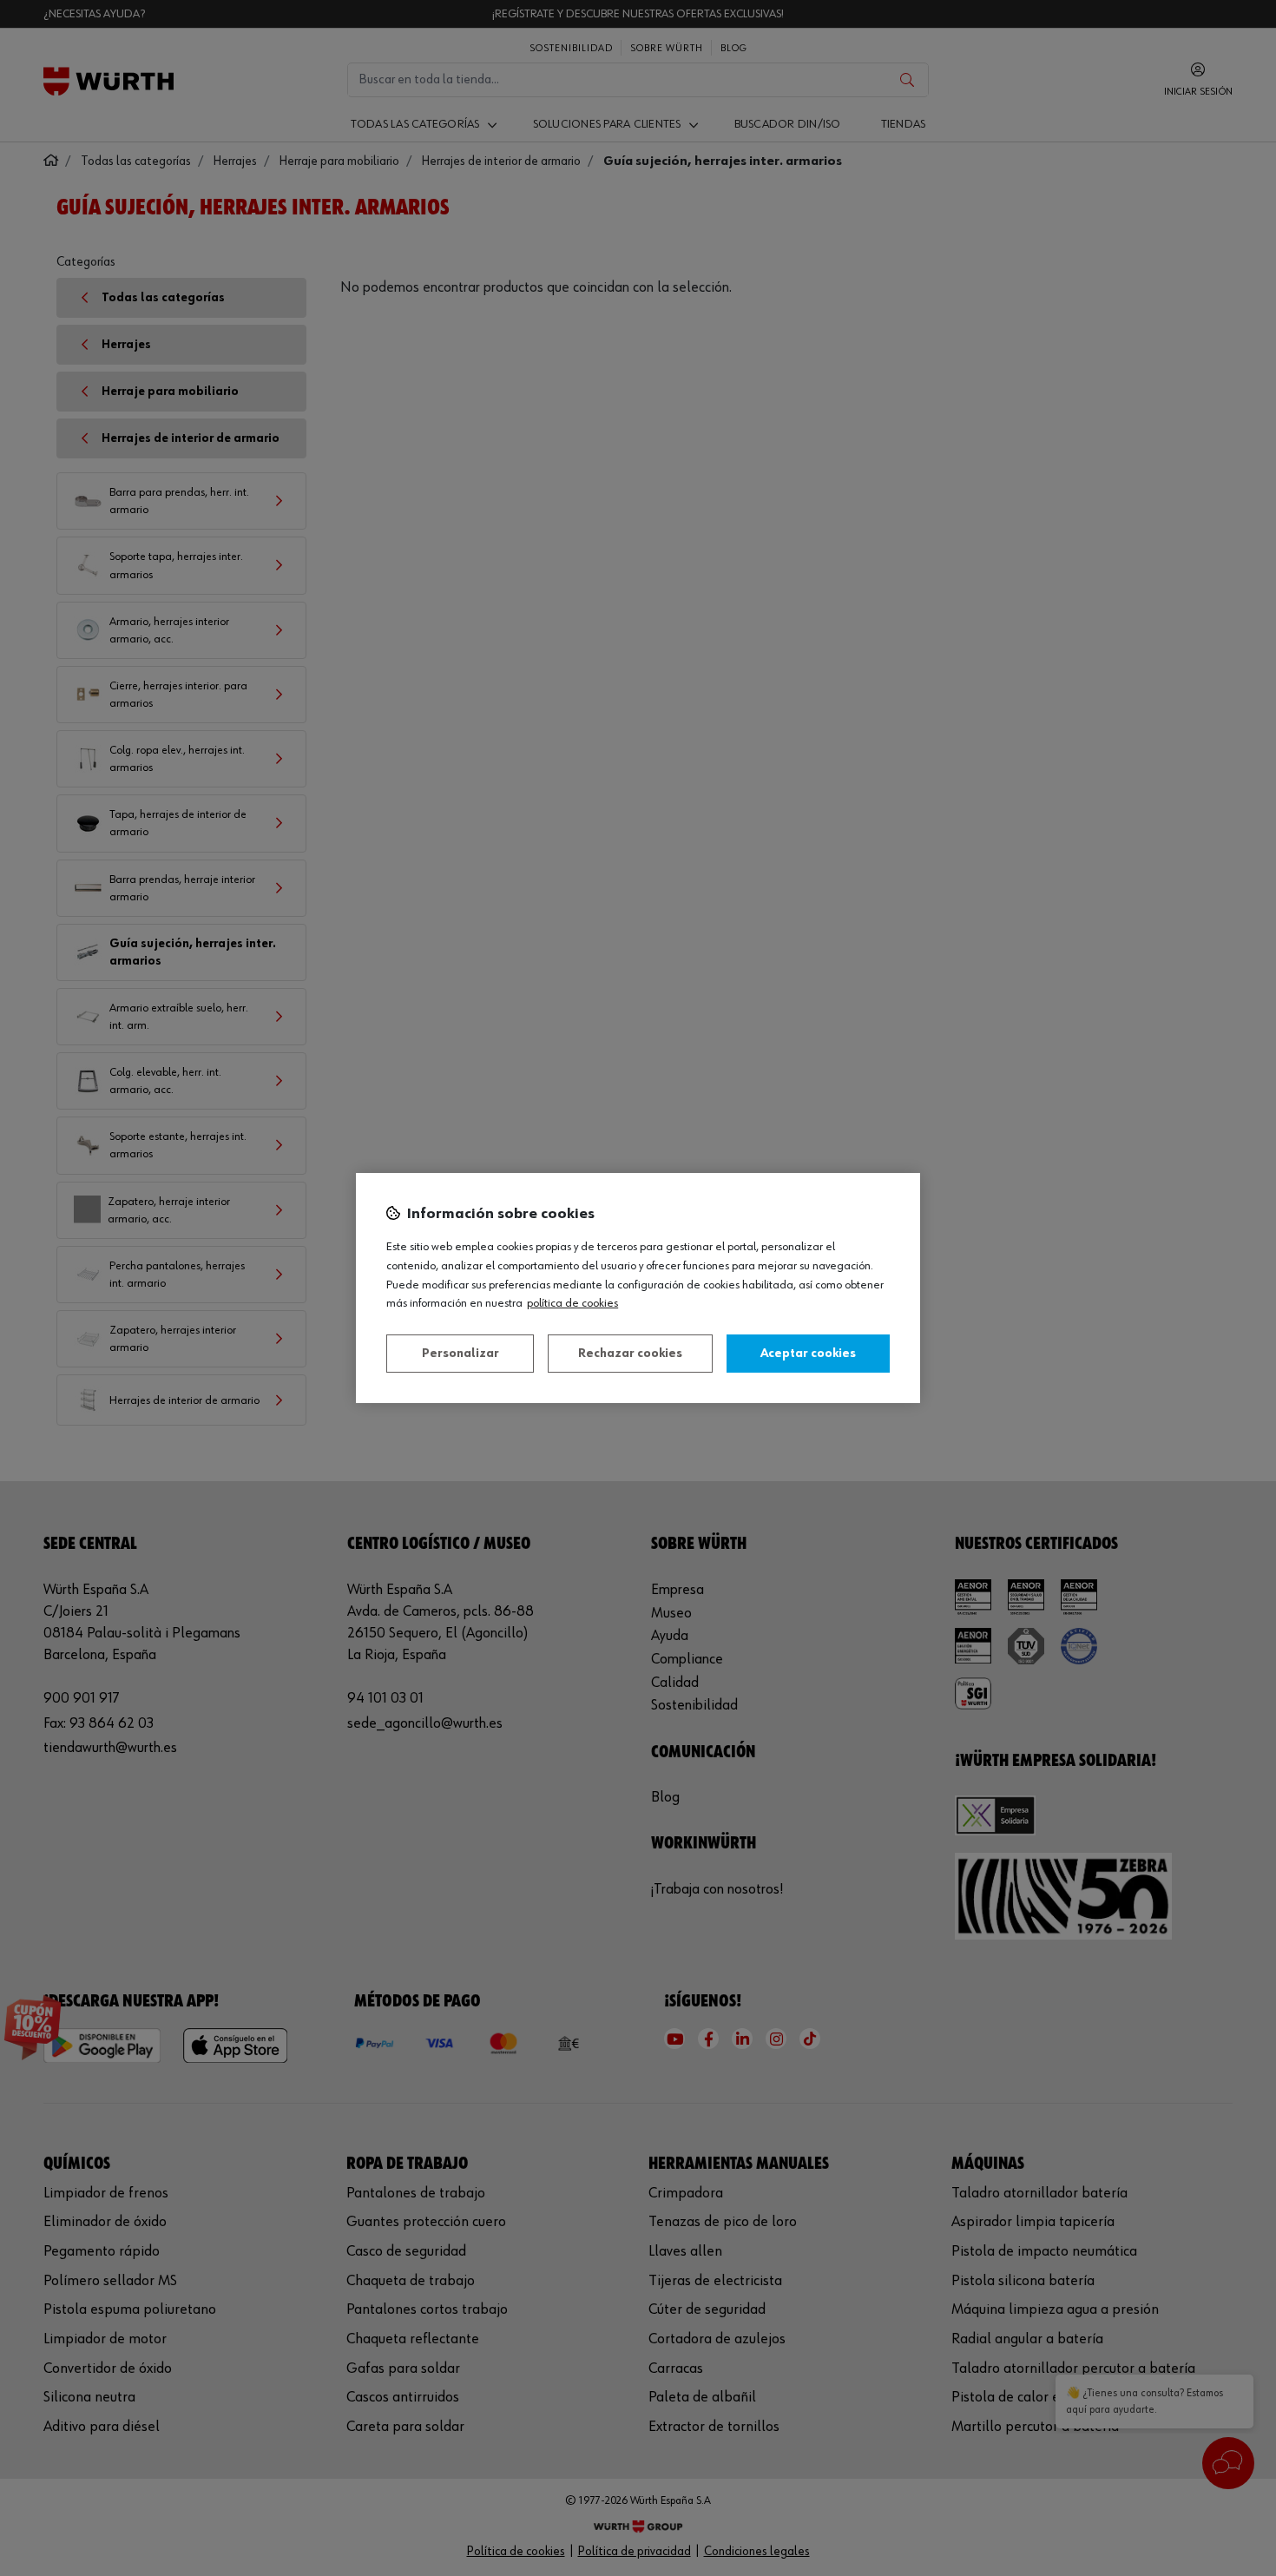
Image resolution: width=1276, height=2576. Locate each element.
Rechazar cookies (630, 1354)
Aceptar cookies (808, 1354)
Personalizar (460, 1354)
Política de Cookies (572, 1303)
